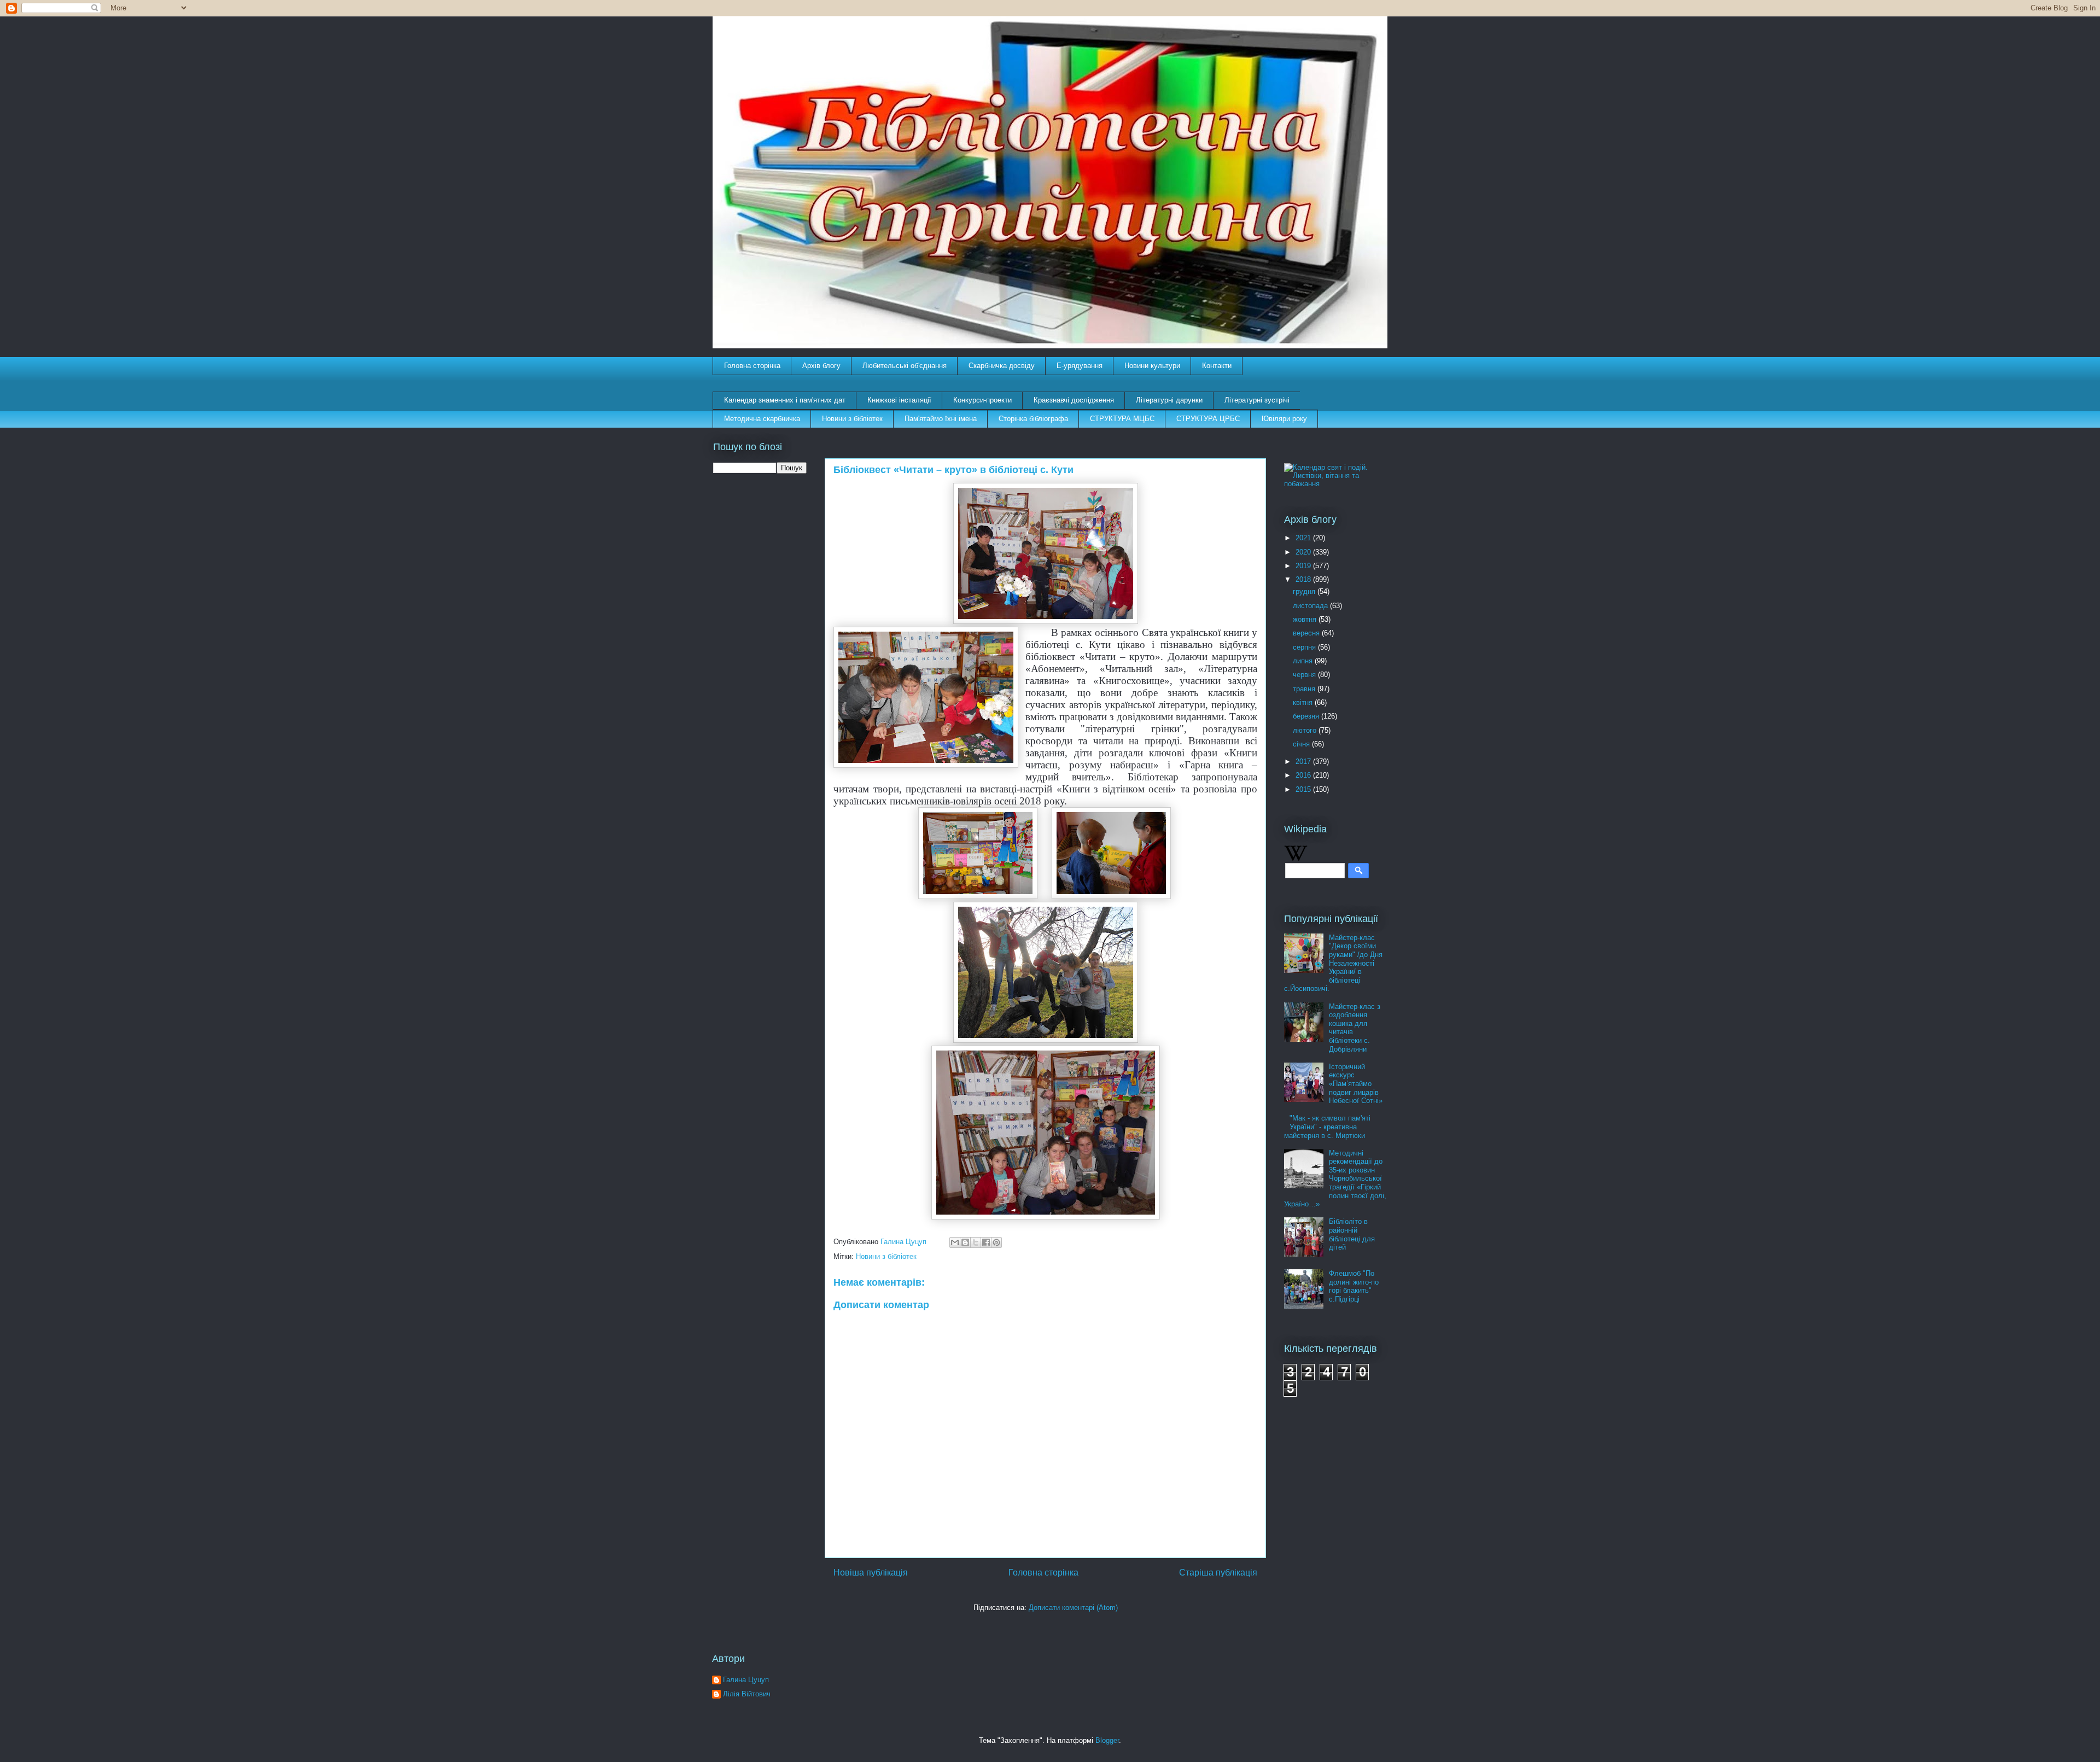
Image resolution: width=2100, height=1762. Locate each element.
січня (1302, 744)
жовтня (1306, 619)
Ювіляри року (1284, 419)
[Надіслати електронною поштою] (955, 1242)
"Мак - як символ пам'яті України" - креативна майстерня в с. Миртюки (1327, 1127)
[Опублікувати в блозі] (965, 1242)
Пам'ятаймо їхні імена (941, 419)
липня (1304, 661)
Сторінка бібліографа (1033, 419)
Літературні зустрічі (1257, 400)
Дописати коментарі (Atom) (1073, 1608)
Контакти (1217, 366)
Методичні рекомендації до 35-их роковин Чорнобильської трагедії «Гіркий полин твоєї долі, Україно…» (1335, 1179)
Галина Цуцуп (746, 1680)
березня (1307, 716)
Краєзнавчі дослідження (1074, 400)
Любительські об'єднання (905, 366)
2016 (1304, 775)
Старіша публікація (1218, 1573)
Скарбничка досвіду (1002, 366)
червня (1305, 675)
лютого (1306, 730)
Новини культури (1152, 366)
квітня (1304, 702)
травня (1305, 689)
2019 (1304, 566)
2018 (1304, 579)
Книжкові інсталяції (899, 400)
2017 (1304, 762)
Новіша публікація (871, 1573)
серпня (1305, 647)
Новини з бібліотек (852, 419)
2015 (1304, 789)
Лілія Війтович (747, 1694)
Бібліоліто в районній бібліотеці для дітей (1352, 1234)
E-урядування (1080, 366)
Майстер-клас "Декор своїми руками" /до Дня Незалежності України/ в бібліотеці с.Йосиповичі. (1333, 963)
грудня (1305, 591)
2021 (1304, 538)
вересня (1307, 633)
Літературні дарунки (1169, 400)
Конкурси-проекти (982, 400)
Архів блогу (821, 366)
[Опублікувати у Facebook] (986, 1242)
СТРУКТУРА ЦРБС (1208, 419)
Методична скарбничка (762, 419)
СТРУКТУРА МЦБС (1122, 419)
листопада (1311, 606)
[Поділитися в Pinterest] (996, 1242)
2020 (1304, 552)
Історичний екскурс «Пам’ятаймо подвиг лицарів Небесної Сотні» (1356, 1084)
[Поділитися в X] (976, 1242)
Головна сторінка (752, 366)
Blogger (1107, 1740)
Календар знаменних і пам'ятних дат (785, 400)
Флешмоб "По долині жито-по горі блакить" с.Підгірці (1354, 1286)
